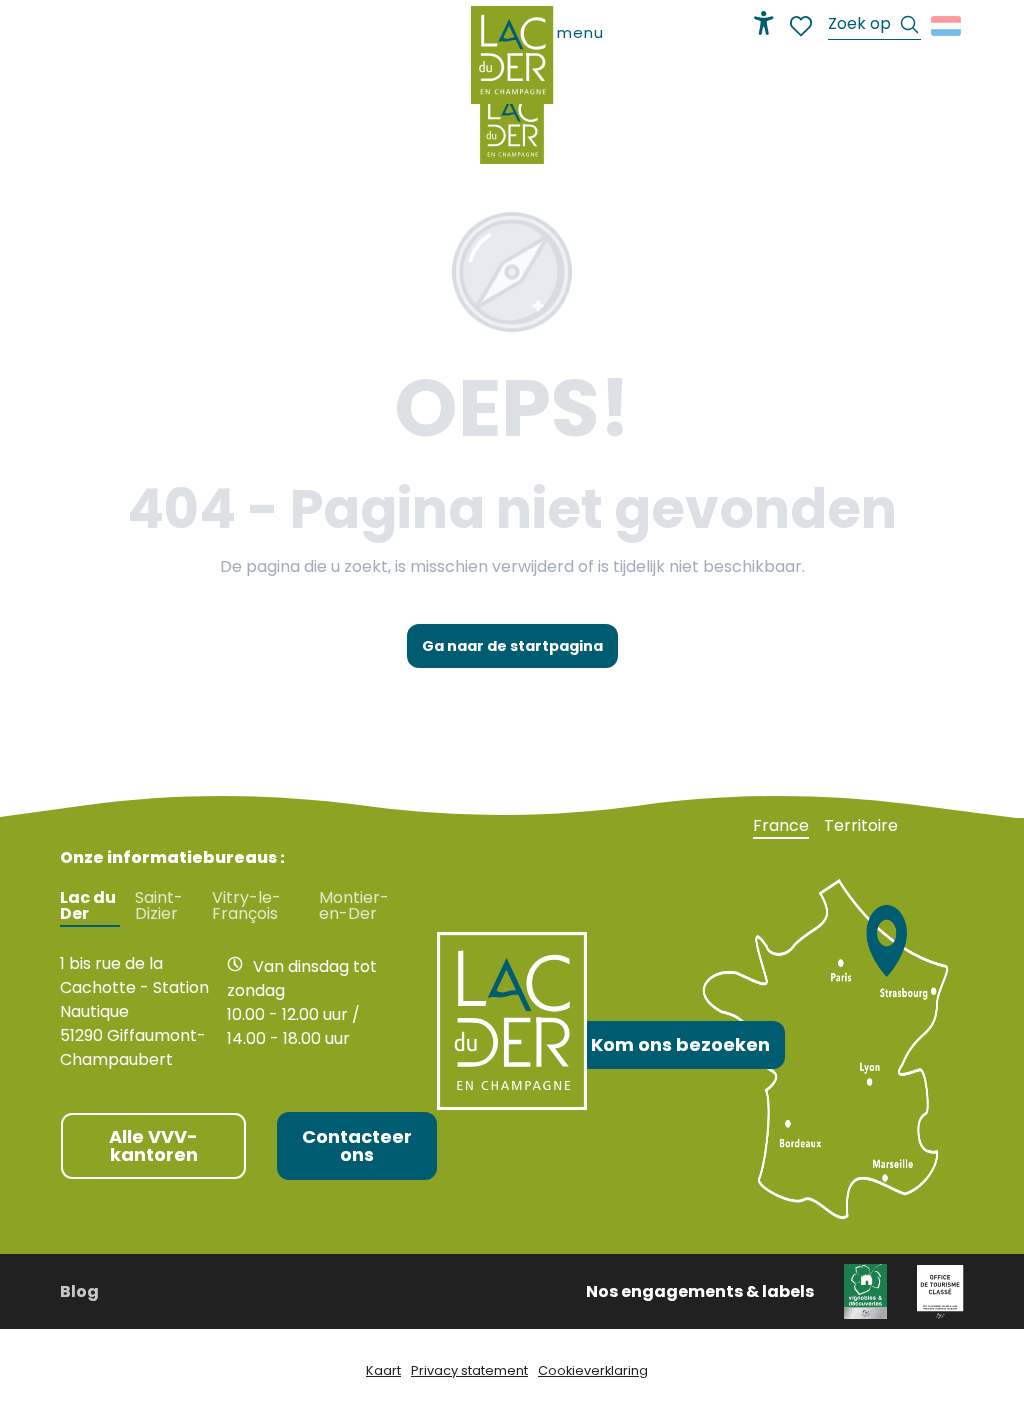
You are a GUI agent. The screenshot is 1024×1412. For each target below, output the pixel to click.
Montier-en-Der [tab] (354, 906)
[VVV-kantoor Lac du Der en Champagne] (512, 126)
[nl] (947, 26)
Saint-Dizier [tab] (159, 906)
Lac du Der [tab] (88, 906)
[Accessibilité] (764, 23)
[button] (874, 26)
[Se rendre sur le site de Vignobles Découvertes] (865, 1290)
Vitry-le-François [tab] (246, 906)
